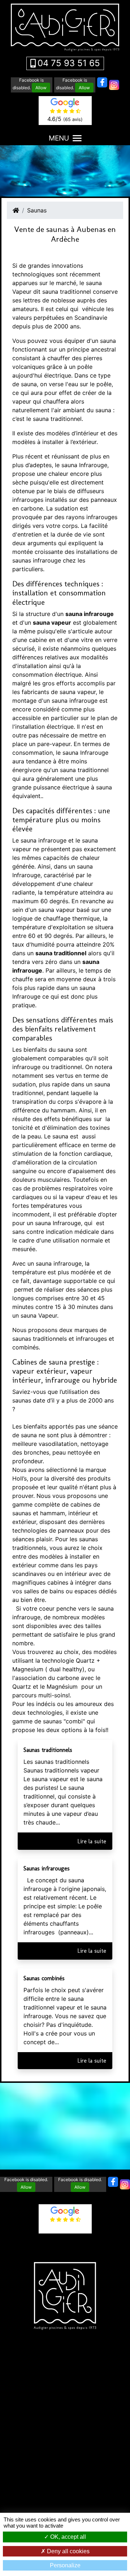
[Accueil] (16, 210)
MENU (59, 138)
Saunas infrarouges (47, 1868)
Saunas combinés (44, 1978)
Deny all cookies (68, 2551)
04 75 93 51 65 (69, 63)
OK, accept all (67, 2537)
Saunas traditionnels (48, 1750)
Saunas (37, 210)
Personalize (65, 2565)
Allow (41, 88)
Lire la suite (92, 1841)
